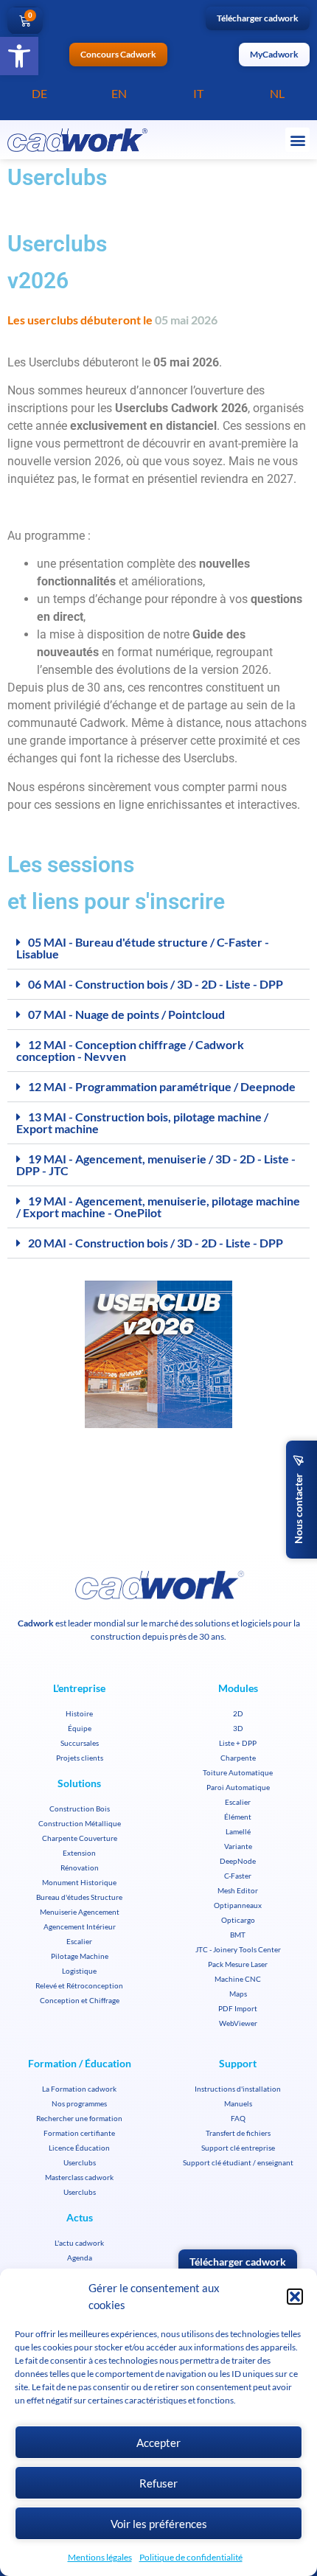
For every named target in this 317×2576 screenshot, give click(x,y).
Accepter (158, 2443)
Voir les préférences (159, 2524)
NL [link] (277, 93)
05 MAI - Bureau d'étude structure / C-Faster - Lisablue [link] (143, 948)
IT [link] (198, 93)
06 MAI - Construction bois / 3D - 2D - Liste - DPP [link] (156, 984)
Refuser (158, 2483)
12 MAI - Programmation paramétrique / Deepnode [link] (162, 1086)
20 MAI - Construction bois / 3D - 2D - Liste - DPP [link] (156, 1243)
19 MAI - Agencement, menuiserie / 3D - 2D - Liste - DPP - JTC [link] (156, 1165)
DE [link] (39, 93)
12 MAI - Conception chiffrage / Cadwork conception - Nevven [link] (130, 1050)
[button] (295, 2297)
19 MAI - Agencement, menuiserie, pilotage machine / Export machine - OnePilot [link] (158, 1207)
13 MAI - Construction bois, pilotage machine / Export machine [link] (142, 1122)
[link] (19, 56)
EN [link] (119, 93)
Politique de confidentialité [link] (191, 2557)
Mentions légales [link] (100, 2557)
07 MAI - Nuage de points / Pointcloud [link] (126, 1014)
